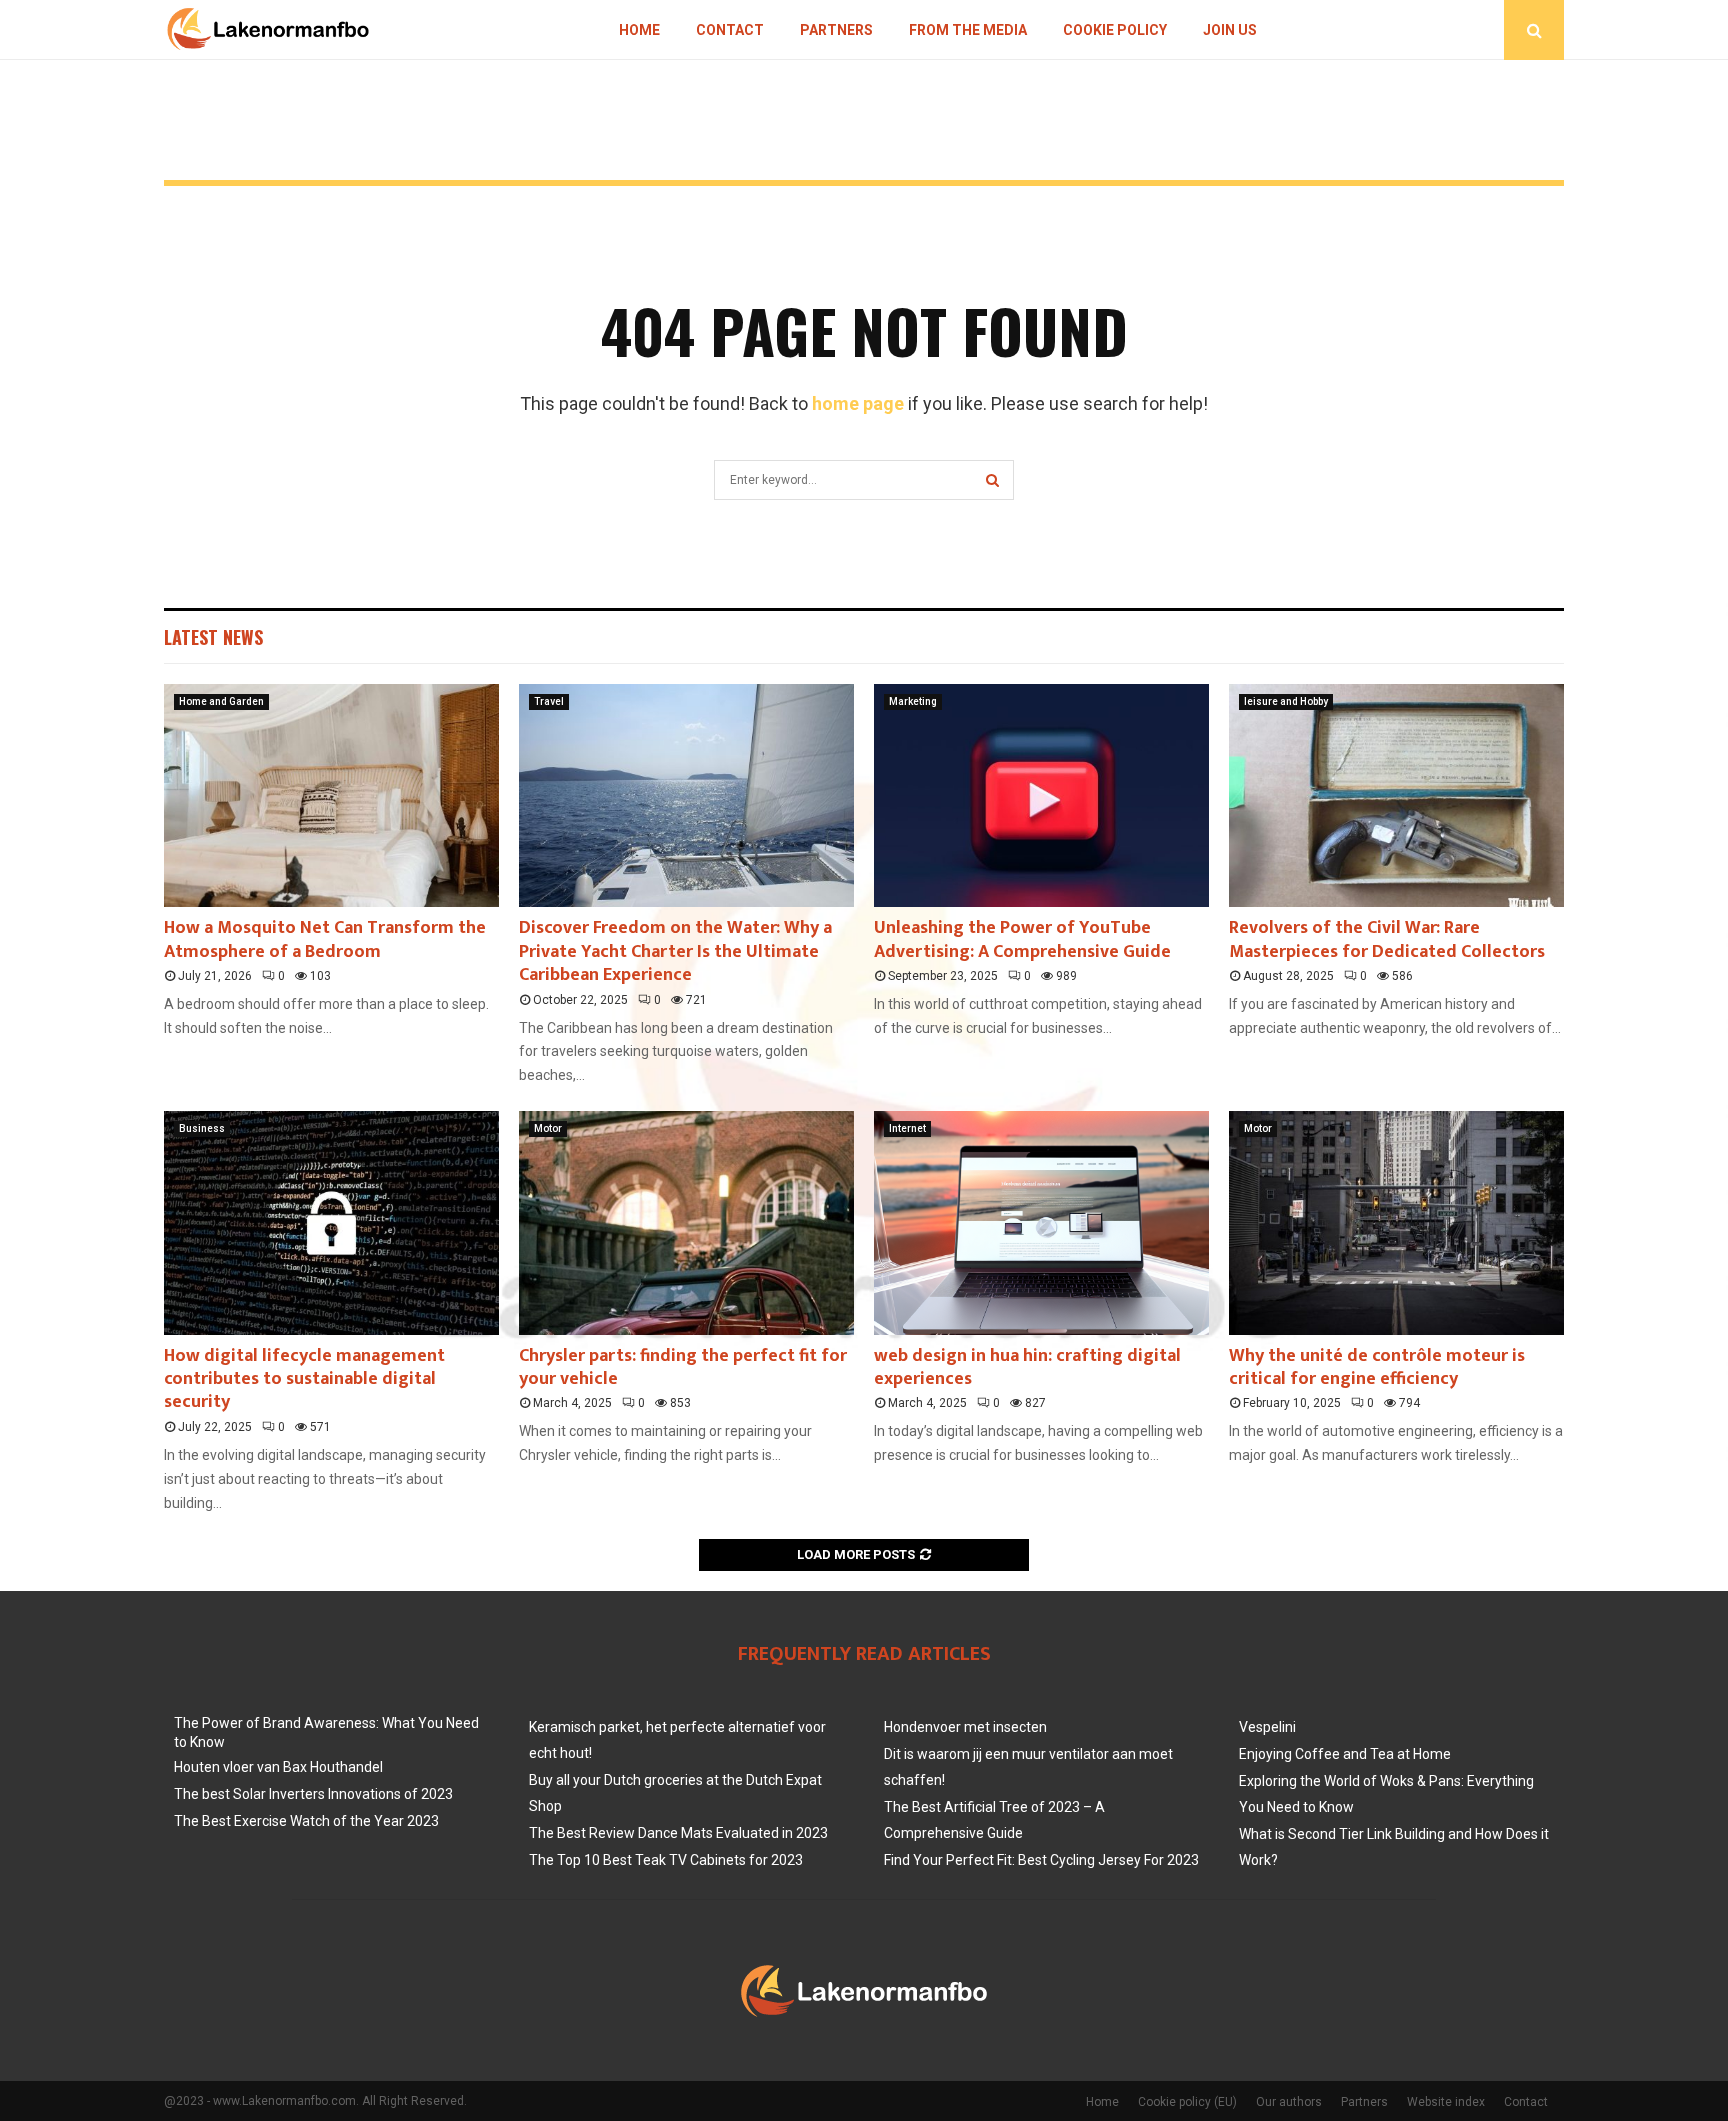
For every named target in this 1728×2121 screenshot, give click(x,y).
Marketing (913, 701)
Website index (1446, 2102)
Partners (836, 30)
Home (639, 30)
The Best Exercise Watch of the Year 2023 (306, 1821)
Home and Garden (221, 701)
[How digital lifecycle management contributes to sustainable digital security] (331, 1222)
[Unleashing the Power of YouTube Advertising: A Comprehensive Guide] (1041, 795)
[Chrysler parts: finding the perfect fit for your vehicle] (686, 1222)
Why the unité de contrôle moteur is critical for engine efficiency (1377, 1367)
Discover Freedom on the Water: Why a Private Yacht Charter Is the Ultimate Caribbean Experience (675, 951)
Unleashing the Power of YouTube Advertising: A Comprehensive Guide (1022, 939)
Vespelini (1267, 1727)
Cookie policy (1115, 30)
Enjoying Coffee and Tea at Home (1345, 1754)
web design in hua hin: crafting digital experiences (1027, 1367)
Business (202, 1128)
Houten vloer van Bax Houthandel (278, 1767)
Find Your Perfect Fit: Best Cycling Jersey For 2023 (1041, 1860)
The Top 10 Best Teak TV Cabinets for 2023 (666, 1860)
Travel (549, 701)
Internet (907, 1128)
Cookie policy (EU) (1187, 2102)
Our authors (1289, 2102)
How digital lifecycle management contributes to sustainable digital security (304, 1379)
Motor (548, 1128)
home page (858, 403)
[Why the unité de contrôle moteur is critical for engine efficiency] (1396, 1222)
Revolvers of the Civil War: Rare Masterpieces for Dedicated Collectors (1387, 939)
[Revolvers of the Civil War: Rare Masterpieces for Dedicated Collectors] (1396, 795)
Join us (1230, 30)
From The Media (968, 30)
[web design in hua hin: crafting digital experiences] (1041, 1222)
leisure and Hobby (1286, 701)
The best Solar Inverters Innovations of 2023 (313, 1794)
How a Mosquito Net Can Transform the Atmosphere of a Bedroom (325, 939)
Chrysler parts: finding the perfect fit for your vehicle (683, 1367)
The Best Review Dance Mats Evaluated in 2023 (678, 1833)
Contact (730, 30)
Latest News (213, 637)
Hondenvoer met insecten (965, 1727)
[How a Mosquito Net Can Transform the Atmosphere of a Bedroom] (331, 795)
